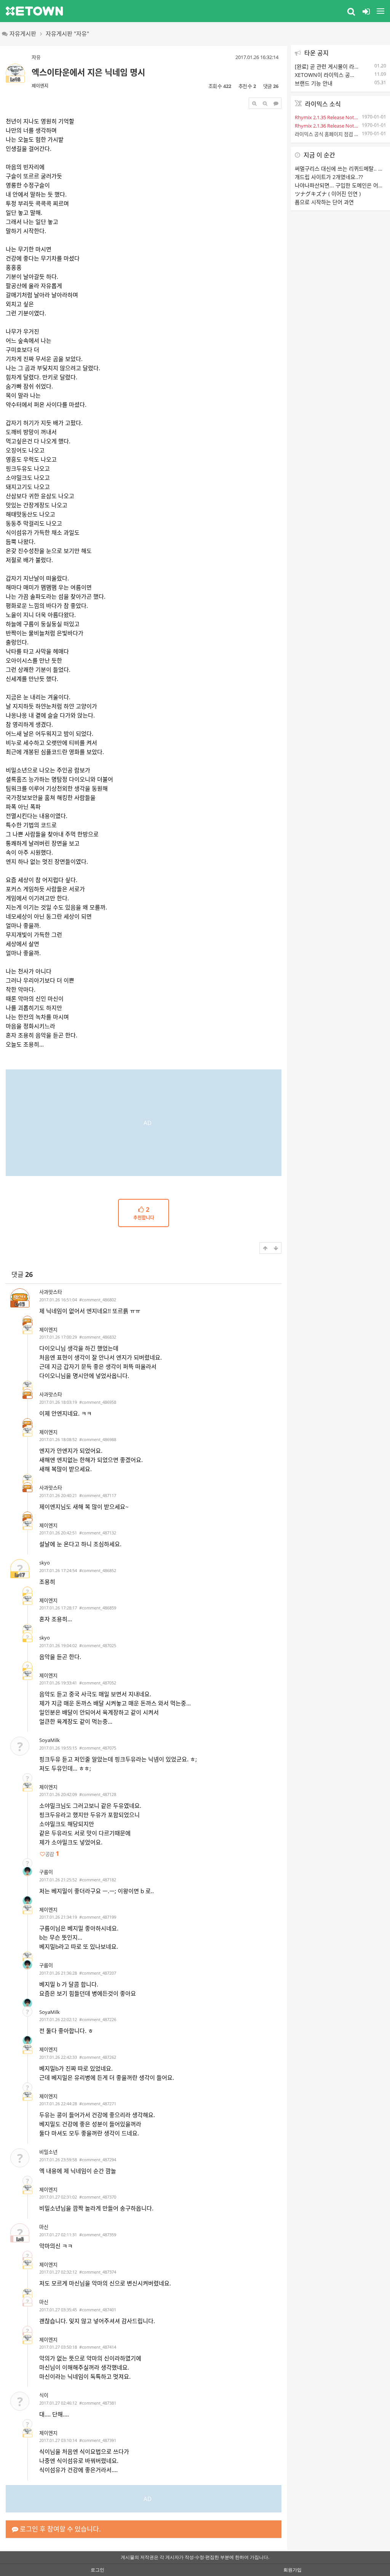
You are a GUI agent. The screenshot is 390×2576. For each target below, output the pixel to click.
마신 (44, 2227)
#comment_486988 (98, 1439)
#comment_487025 (98, 1645)
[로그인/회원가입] (366, 11)
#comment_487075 (98, 1748)
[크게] (254, 103)
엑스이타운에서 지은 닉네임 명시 (88, 72)
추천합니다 (144, 1214)
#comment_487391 (98, 2440)
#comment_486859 (98, 1608)
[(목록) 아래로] (276, 1248)
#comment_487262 (98, 2057)
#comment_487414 (98, 2347)
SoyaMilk (50, 1740)
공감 (52, 1854)
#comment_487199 (98, 1917)
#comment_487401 (98, 2310)
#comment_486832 (98, 1337)
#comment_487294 (98, 2160)
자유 (36, 57)
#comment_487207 (98, 1973)
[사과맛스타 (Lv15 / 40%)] (27, 1321)
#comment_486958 (98, 1402)
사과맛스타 (51, 1292)
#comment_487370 (98, 2197)
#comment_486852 (98, 1570)
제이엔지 (40, 86)
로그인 (97, 2570)
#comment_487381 (98, 2403)
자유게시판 (23, 34)
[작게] (265, 103)
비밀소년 (48, 2152)
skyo (45, 1563)
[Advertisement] (144, 1123)
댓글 (22, 1274)
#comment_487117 (98, 1495)
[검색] (351, 11)
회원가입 (292, 2570)
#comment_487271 (98, 2104)
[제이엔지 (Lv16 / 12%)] (27, 1329)
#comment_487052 (98, 1683)
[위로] (265, 1248)
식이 (44, 2395)
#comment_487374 (98, 2272)
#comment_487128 (98, 1794)
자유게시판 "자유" (67, 34)
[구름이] (27, 1871)
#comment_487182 (98, 1880)
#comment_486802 (98, 1300)
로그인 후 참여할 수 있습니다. (60, 2529)
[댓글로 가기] (276, 103)
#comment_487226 (98, 2019)
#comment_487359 (98, 2235)
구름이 (46, 1872)
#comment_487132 (98, 1533)
